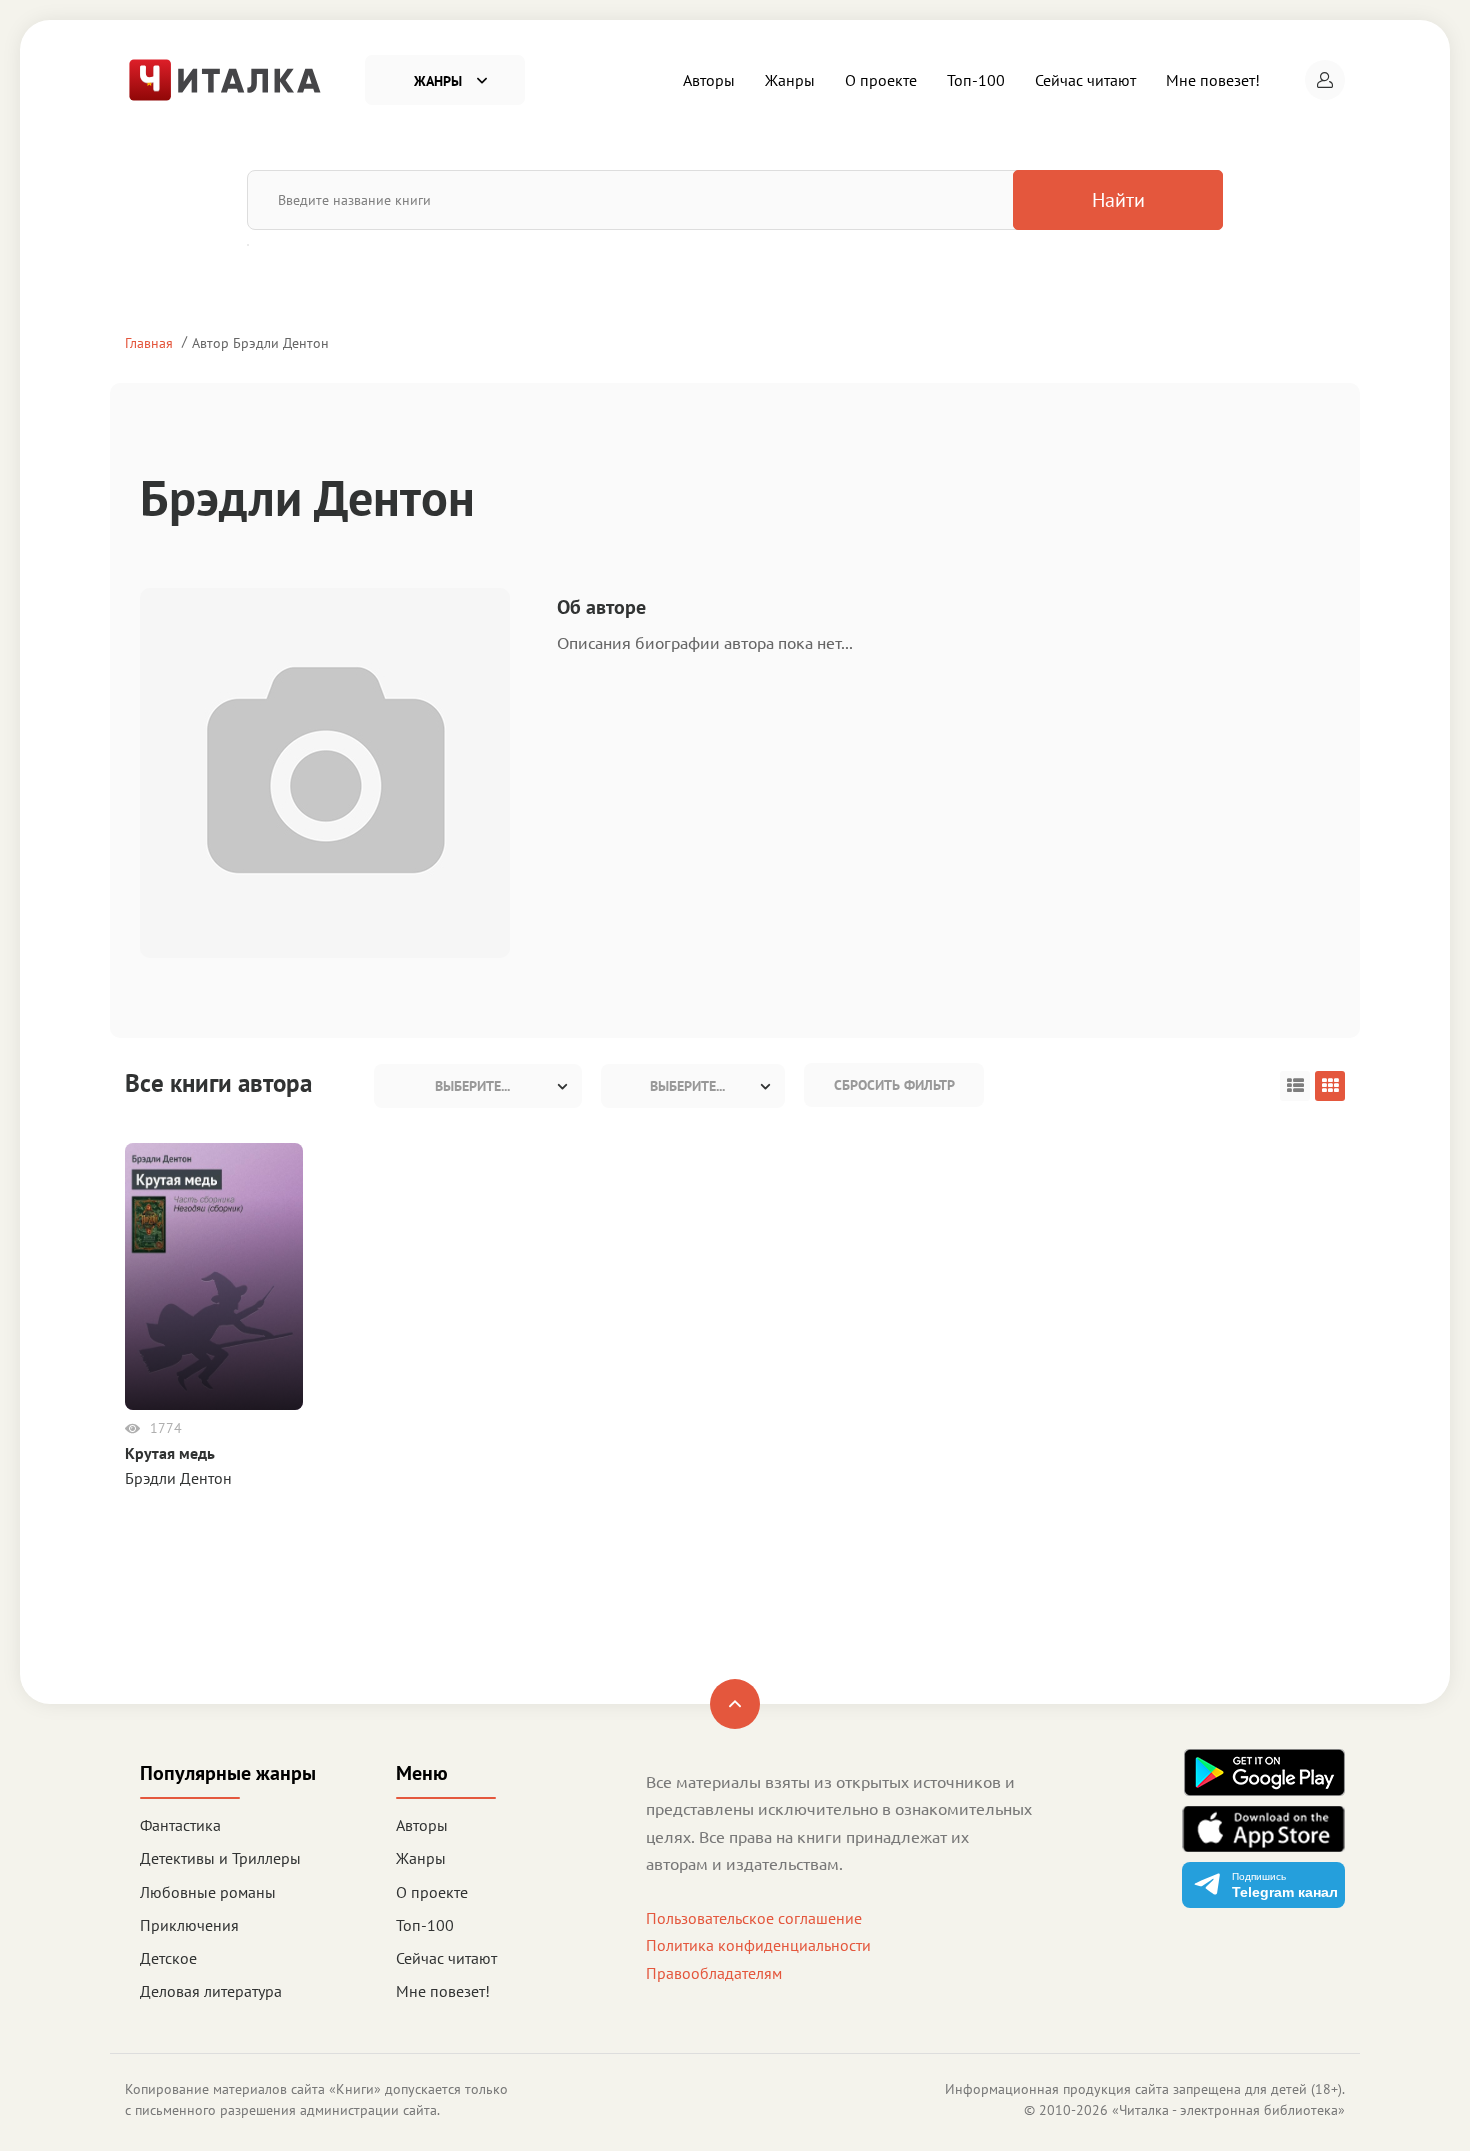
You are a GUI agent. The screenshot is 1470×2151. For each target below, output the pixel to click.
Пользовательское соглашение (754, 1918)
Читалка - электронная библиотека (1228, 2110)
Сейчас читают (1085, 80)
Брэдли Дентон (178, 1478)
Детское (168, 1958)
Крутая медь (170, 1453)
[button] (1325, 80)
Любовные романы (208, 1892)
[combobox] (478, 1086)
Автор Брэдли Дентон (260, 342)
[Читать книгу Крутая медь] (214, 1275)
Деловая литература (211, 1991)
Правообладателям (714, 1973)
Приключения (189, 1925)
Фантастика (180, 1825)
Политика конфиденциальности (758, 1945)
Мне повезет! (1213, 80)
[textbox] (478, 1086)
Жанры (790, 80)
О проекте (881, 80)
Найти (1118, 200)
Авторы (709, 80)
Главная (149, 342)
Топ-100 (976, 80)
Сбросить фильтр (894, 1085)
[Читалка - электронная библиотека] (225, 78)
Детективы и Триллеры (220, 1858)
